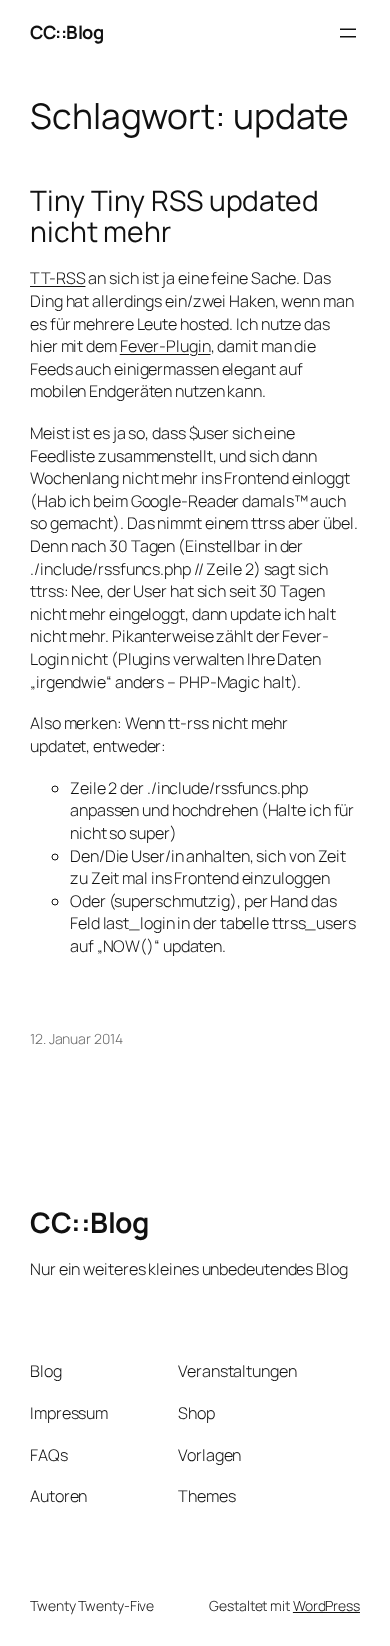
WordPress (326, 1605)
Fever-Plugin (165, 346)
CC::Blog (66, 32)
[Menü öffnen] (348, 33)
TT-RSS (57, 278)
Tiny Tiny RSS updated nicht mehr (174, 217)
